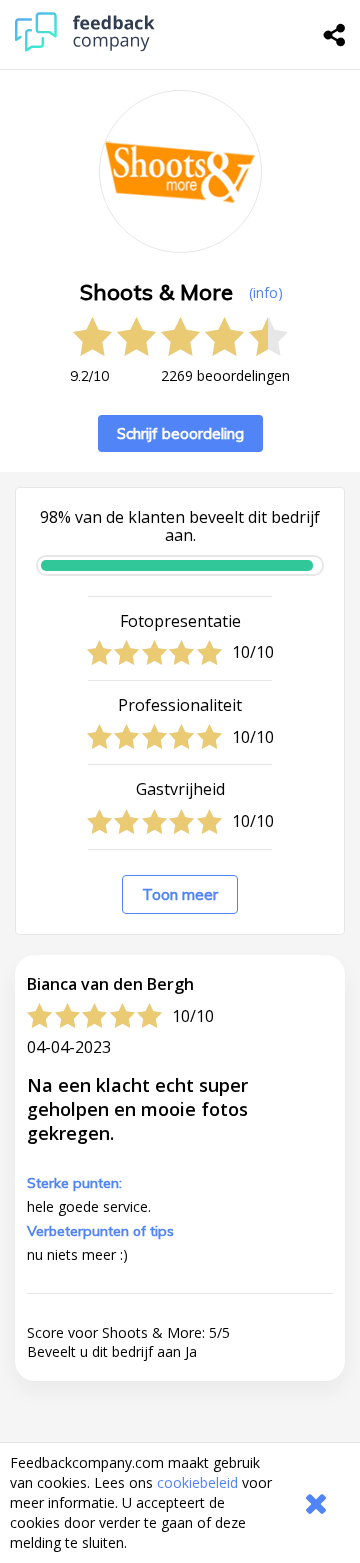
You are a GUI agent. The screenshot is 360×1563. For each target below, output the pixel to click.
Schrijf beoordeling (180, 433)
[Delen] (335, 35)
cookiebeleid (197, 1482)
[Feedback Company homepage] (85, 46)
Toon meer (180, 894)
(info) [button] (266, 292)
